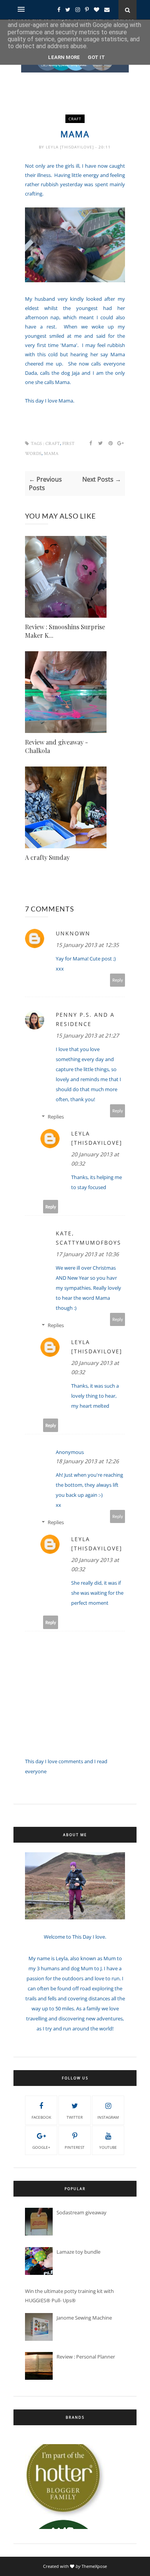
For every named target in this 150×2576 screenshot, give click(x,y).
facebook (41, 2117)
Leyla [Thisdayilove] (71, 147)
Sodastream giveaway (82, 2212)
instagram (108, 2117)
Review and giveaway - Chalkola (57, 746)
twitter (75, 2117)
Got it (96, 57)
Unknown (73, 933)
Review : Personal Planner (86, 2357)
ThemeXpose (94, 2566)
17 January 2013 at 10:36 (87, 1254)
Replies (56, 1117)
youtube (108, 2147)
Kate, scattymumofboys (88, 1238)
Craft (75, 119)
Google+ (41, 2147)
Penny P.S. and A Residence (85, 1019)
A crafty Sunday (47, 857)
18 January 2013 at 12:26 (87, 1461)
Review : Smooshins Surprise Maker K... (65, 631)
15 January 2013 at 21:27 (87, 1035)
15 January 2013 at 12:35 (87, 945)
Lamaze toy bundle (78, 2252)
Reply (118, 980)
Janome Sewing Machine (84, 2318)
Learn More (64, 57)
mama (51, 454)
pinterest (75, 2147)
